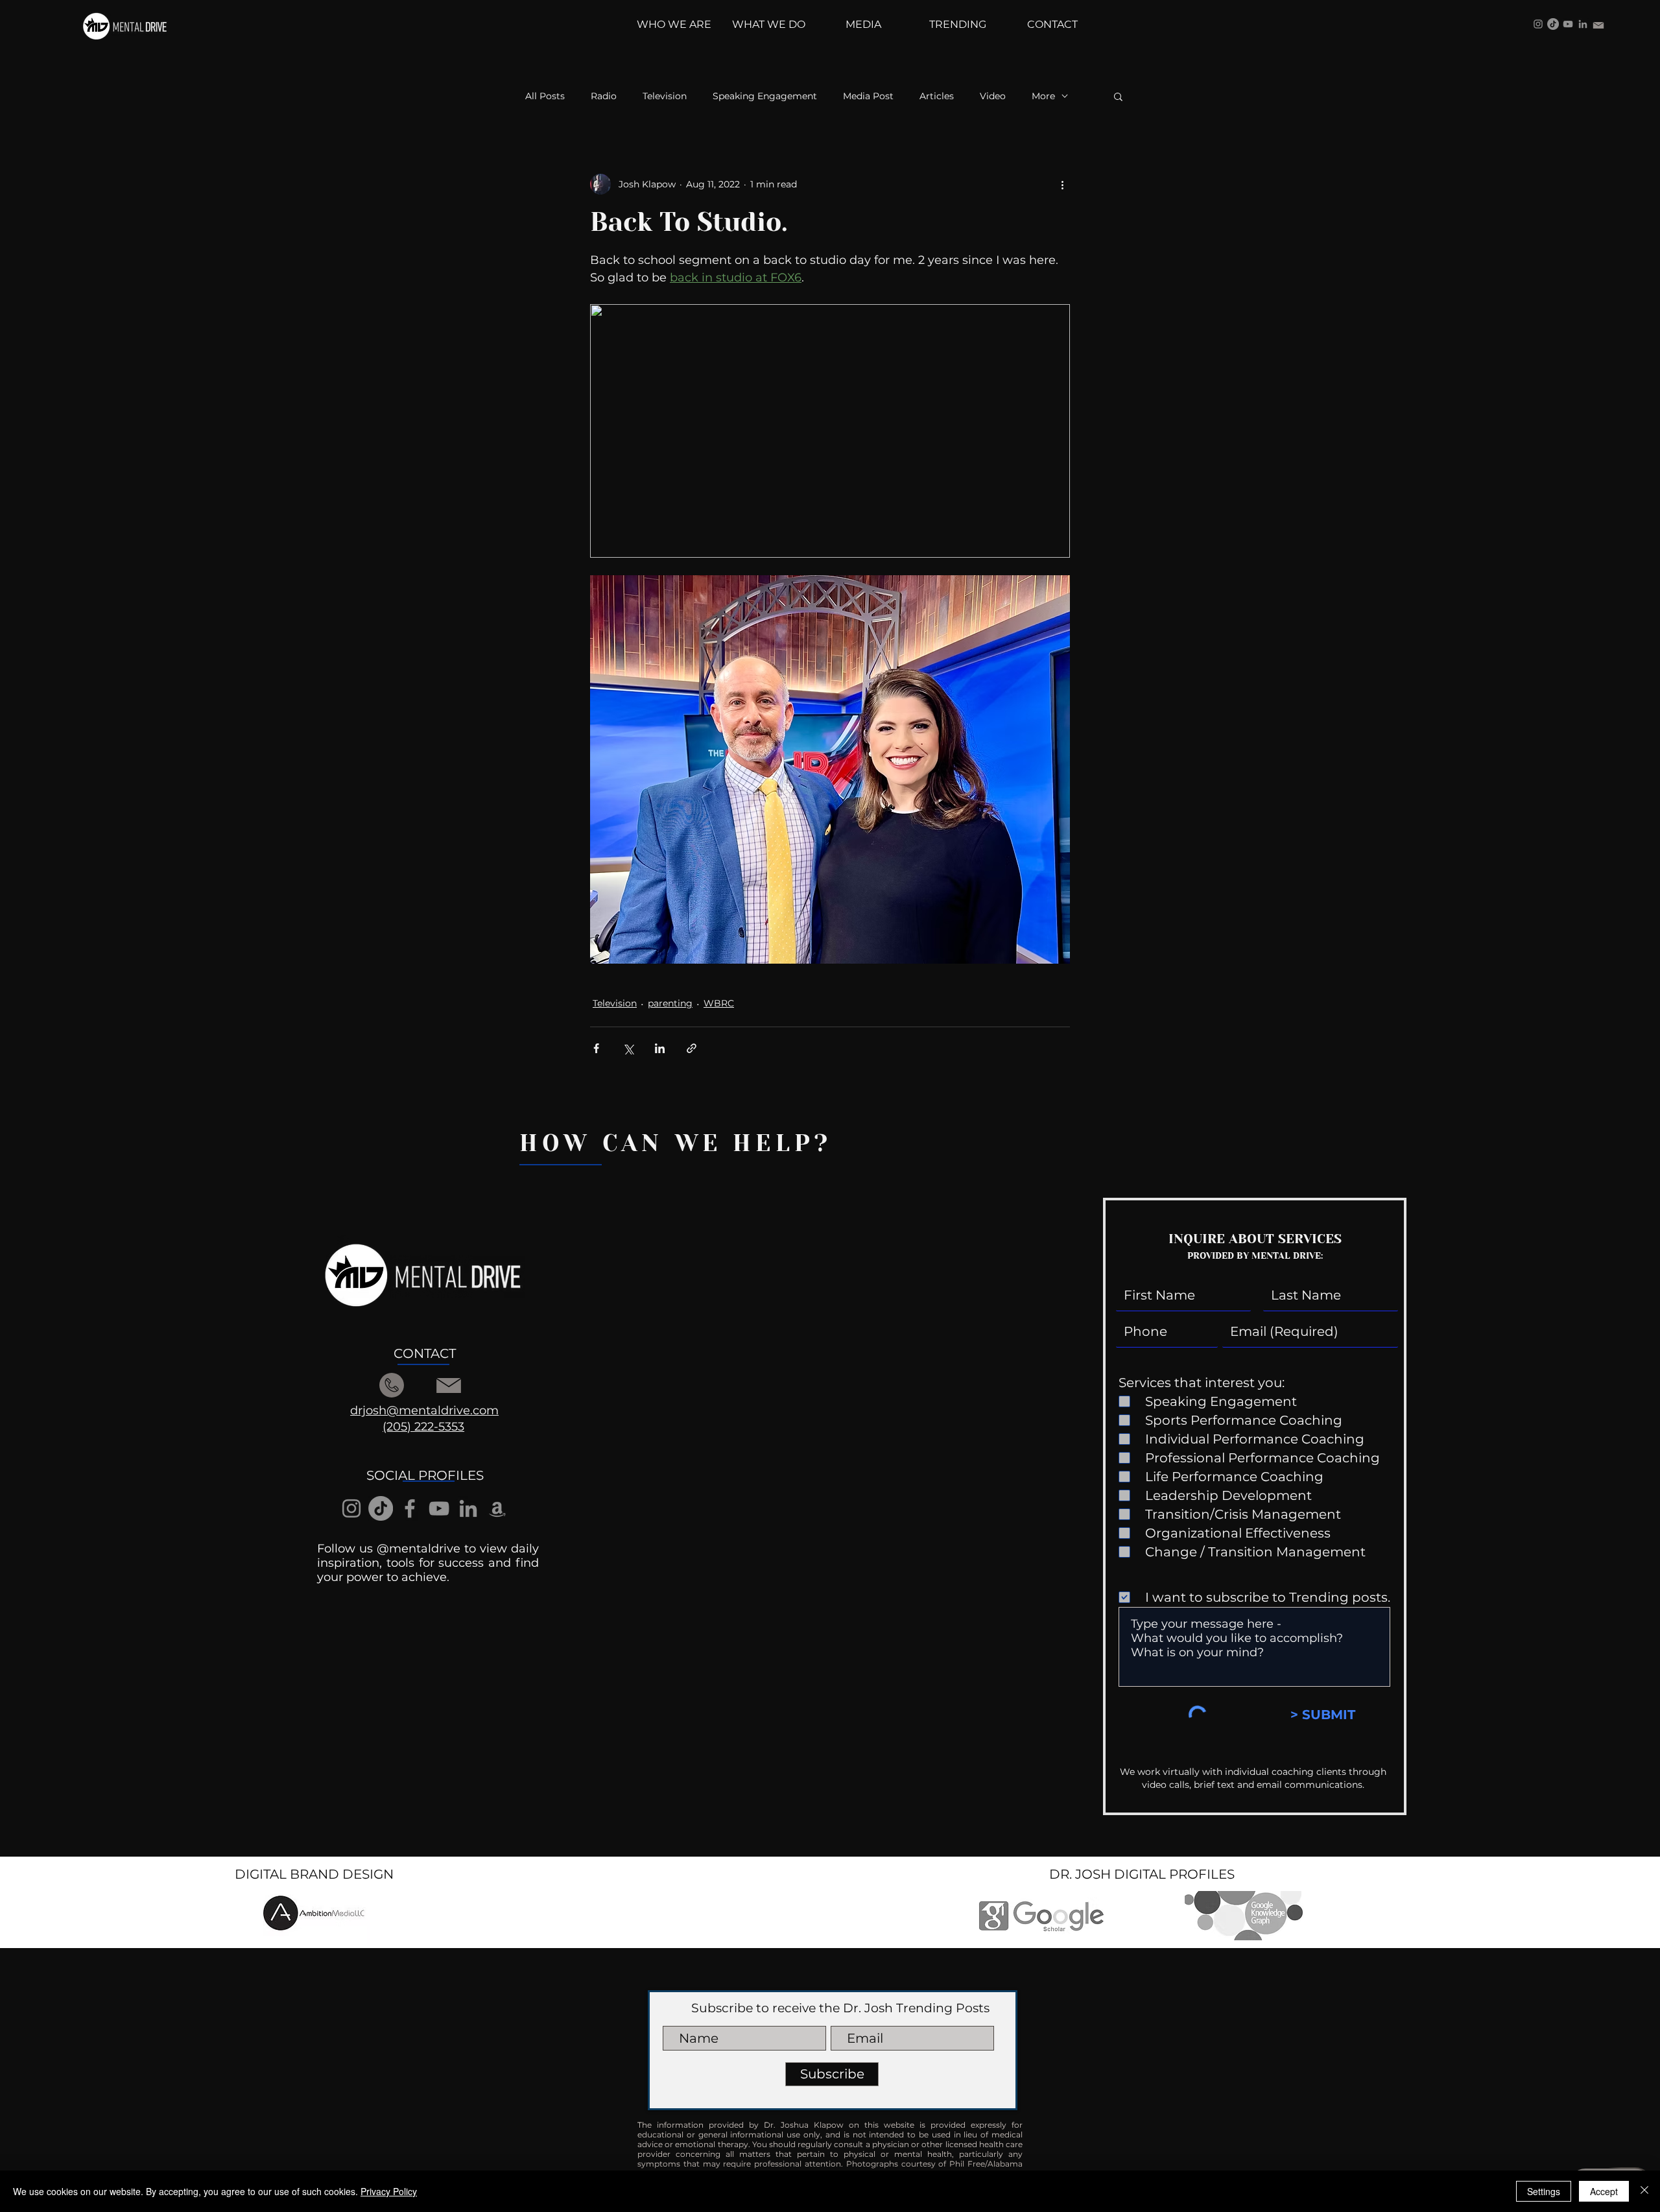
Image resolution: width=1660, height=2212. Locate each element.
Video (993, 96)
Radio (604, 96)
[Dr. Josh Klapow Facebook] (410, 1508)
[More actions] (1062, 184)
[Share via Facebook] (596, 1048)
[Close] (1644, 2191)
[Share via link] (692, 1048)
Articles (937, 96)
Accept (1604, 2191)
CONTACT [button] (425, 1353)
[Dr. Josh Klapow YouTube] (1568, 24)
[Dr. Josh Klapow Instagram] (1538, 24)
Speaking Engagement (765, 96)
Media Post (868, 96)
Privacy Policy (389, 2191)
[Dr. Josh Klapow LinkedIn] (1583, 24)
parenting (670, 1003)
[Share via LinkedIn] (660, 1048)
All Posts (545, 96)
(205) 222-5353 (423, 1427)
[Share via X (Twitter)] (628, 1048)
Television (665, 96)
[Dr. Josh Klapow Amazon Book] (497, 1508)
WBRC (719, 1003)
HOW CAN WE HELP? (676, 1143)
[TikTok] (1553, 24)
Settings (1544, 2191)
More (1043, 96)
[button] (1118, 96)
